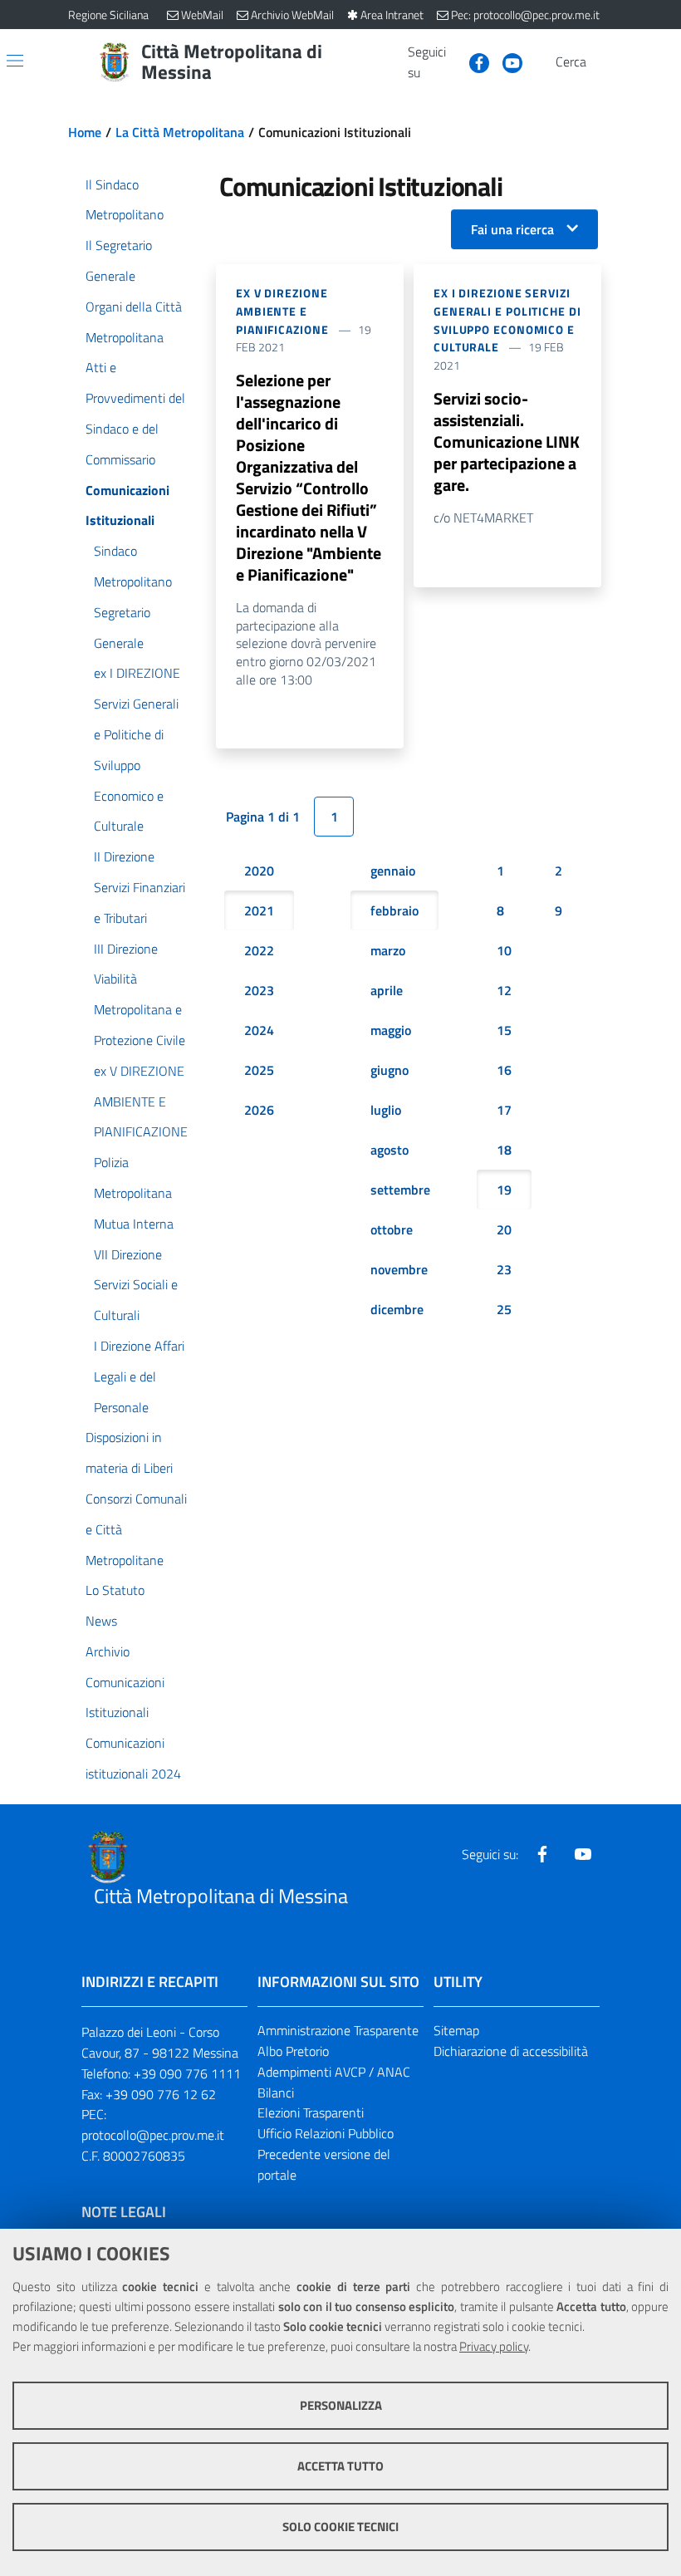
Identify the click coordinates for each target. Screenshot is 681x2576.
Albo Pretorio (293, 2051)
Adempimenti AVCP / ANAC (334, 2072)
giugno (389, 1070)
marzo (388, 950)
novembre (399, 1269)
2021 (259, 910)
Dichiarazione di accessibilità (511, 2051)
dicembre (397, 1309)
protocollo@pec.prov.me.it (153, 2135)
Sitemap (456, 2030)
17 (504, 1110)
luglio (386, 1110)
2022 (259, 950)
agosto (389, 1150)
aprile (387, 990)
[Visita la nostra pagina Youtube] (506, 61)
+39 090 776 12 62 (161, 2094)
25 (504, 1309)
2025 (259, 1070)
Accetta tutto (340, 2466)
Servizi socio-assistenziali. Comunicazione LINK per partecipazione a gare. (507, 442)
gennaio (393, 871)
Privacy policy (494, 2346)
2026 (259, 1110)
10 (504, 950)
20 (504, 1229)
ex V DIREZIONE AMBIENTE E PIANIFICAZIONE (282, 311)
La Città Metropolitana (180, 132)
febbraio (394, 910)
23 (504, 1269)
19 (504, 1190)
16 (504, 1070)
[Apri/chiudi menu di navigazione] (15, 61)
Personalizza (341, 2405)
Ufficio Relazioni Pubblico (326, 2133)
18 (504, 1150)
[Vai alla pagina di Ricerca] (603, 62)
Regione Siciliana (108, 15)
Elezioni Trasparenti (311, 2112)
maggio (391, 1030)
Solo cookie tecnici (340, 2527)
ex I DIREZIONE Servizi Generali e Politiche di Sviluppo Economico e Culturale (507, 320)
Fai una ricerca (512, 229)
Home (85, 132)
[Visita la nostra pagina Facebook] (473, 61)
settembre (400, 1190)
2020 (259, 871)
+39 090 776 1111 (187, 2073)
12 (504, 990)
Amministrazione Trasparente (338, 2030)
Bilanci (276, 2093)
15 (504, 1030)
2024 (259, 1030)
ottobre (392, 1229)
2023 (259, 990)
